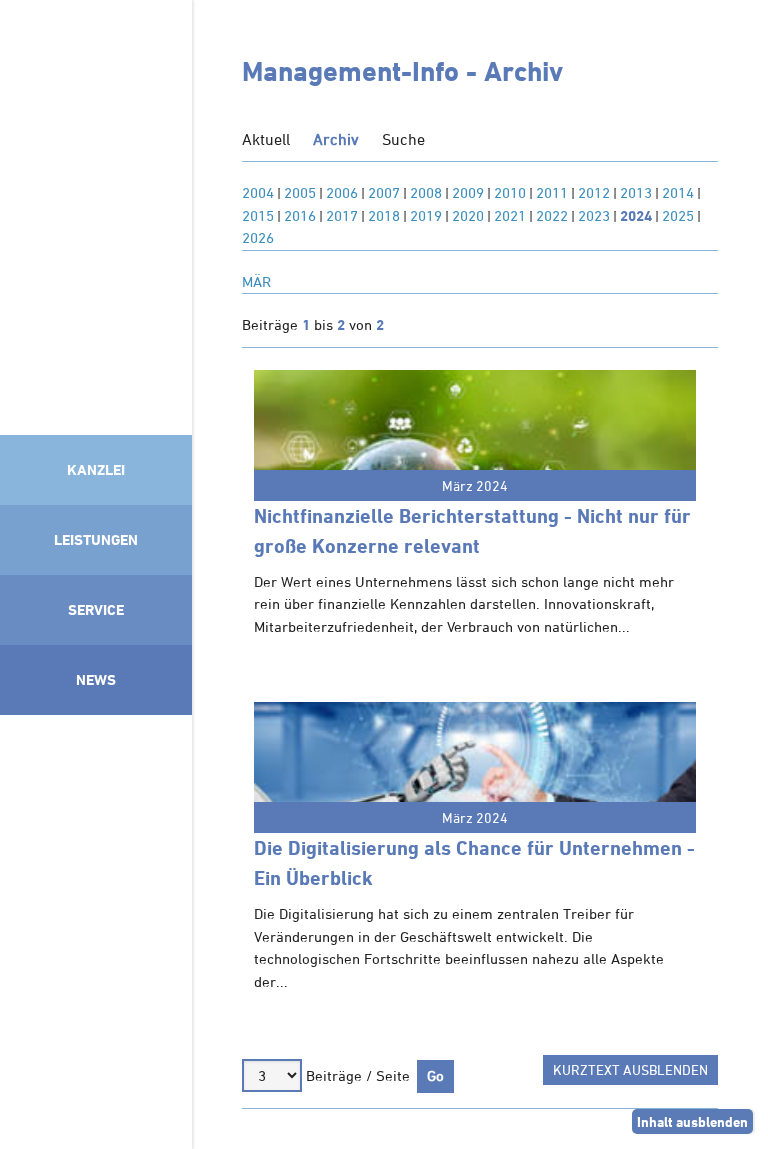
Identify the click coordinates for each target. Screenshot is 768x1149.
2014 (678, 192)
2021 (510, 215)
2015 (258, 215)
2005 (300, 192)
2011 (552, 192)
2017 (342, 215)
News (96, 679)
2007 (384, 192)
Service (96, 609)
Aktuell (266, 139)
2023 (594, 215)
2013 (636, 192)
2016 (300, 215)
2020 (468, 215)
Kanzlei (96, 469)
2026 (258, 237)
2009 (468, 192)
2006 (342, 192)
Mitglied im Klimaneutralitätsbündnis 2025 (96, 927)
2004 (258, 192)
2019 (426, 215)
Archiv (336, 139)
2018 (384, 215)
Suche (403, 139)
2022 (552, 215)
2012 (594, 192)
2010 (510, 192)
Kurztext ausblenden (630, 1069)
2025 (678, 215)
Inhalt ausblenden (692, 1121)
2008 (426, 192)
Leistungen (96, 539)
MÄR (256, 281)
